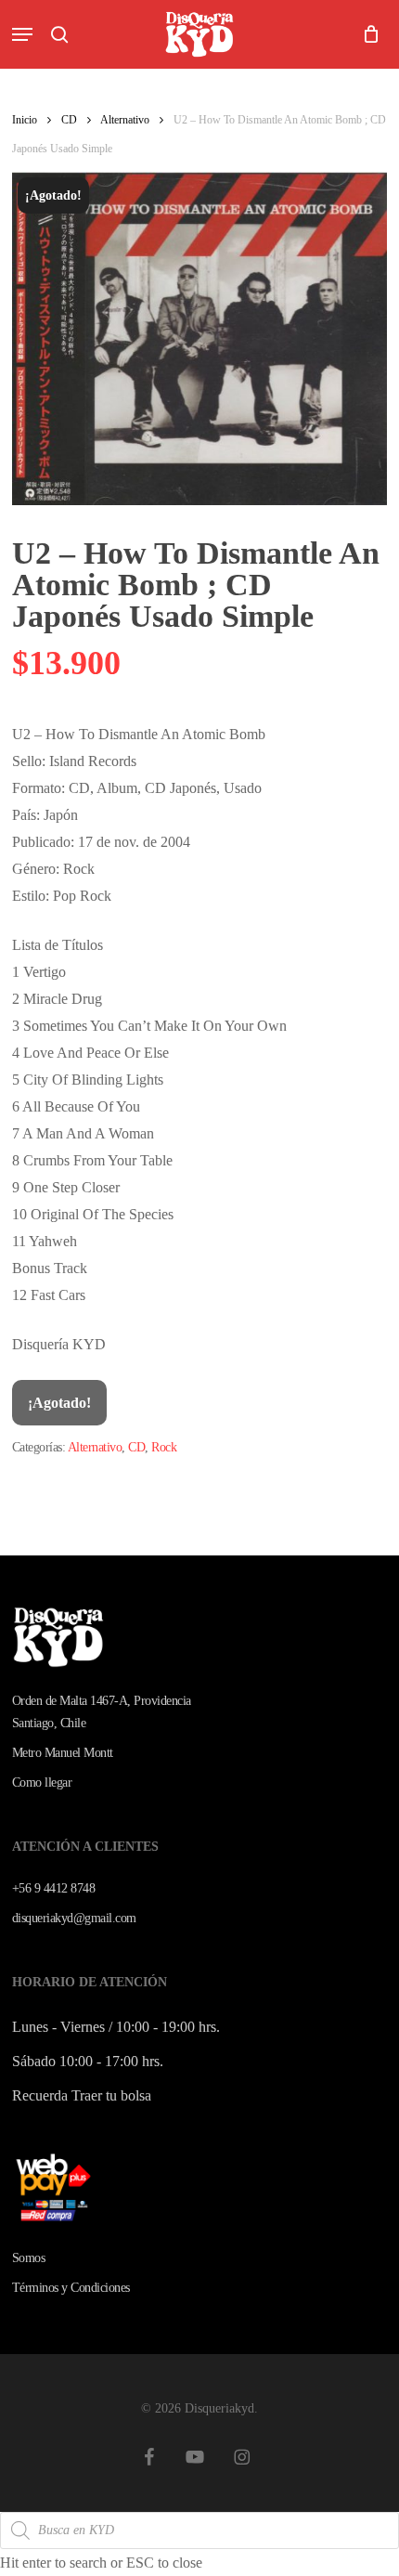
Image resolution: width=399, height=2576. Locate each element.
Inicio (25, 120)
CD (69, 120)
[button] (22, 34)
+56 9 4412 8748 (54, 1888)
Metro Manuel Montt (63, 1753)
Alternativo (125, 120)
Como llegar (42, 1782)
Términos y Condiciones (71, 2288)
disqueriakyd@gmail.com (74, 1918)
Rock (164, 1447)
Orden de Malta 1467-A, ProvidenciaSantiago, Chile (102, 1712)
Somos (29, 2258)
